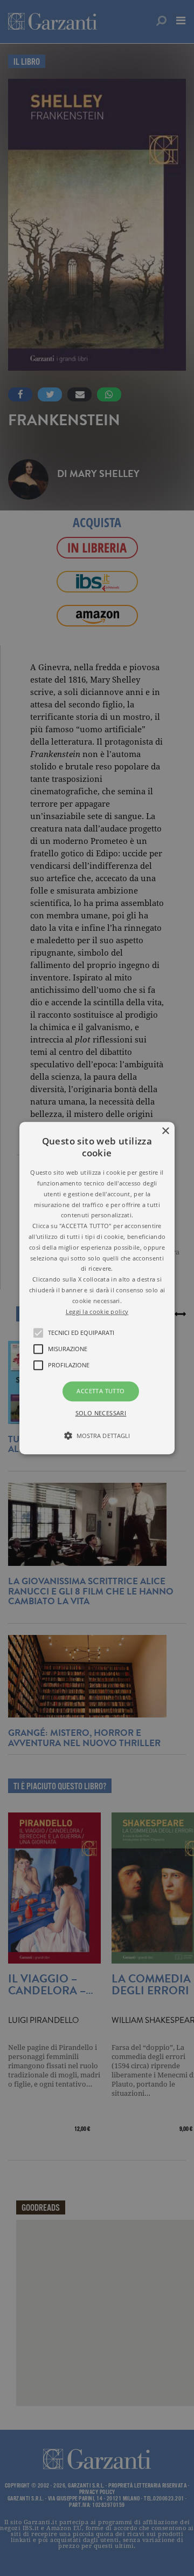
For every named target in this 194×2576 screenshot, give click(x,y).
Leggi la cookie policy (97, 1311)
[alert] (97, 1288)
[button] (97, 1288)
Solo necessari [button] (101, 1413)
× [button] (165, 1131)
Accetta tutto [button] (101, 1391)
